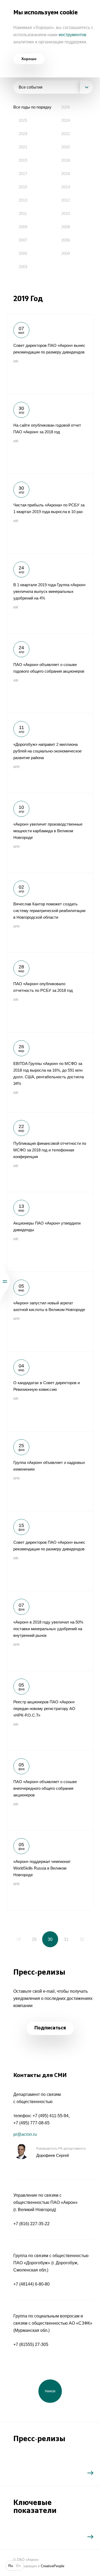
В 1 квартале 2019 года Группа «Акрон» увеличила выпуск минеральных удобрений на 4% (50, 593)
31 (66, 1939)
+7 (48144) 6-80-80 (31, 2284)
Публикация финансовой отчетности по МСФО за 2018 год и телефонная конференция (50, 1152)
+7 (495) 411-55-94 (51, 2116)
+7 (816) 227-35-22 (31, 2224)
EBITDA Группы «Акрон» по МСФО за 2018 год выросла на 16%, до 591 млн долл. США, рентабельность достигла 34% (50, 1072)
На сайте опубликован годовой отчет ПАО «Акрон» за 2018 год (50, 434)
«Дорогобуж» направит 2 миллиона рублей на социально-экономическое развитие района (50, 753)
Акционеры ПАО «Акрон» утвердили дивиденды (50, 1232)
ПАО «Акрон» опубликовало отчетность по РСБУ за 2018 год (50, 992)
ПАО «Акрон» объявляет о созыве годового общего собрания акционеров (50, 673)
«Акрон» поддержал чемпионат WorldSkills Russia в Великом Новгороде (50, 1870)
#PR (17, 767)
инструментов (73, 35)
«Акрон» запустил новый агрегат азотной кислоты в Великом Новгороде (50, 1312)
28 (18, 1939)
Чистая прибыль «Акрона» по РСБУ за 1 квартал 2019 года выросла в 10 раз (50, 514)
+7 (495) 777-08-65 (31, 2123)
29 (34, 1939)
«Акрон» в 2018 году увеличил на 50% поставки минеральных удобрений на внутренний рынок (50, 1631)
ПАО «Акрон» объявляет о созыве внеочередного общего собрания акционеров (50, 1790)
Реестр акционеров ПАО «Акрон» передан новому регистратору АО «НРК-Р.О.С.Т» (50, 1711)
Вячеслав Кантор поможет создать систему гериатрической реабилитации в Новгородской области (50, 913)
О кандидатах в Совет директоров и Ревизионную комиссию (50, 1391)
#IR (16, 361)
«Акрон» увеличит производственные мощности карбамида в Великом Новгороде (50, 833)
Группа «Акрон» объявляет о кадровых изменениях (50, 1471)
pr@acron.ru (25, 2134)
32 (82, 1939)
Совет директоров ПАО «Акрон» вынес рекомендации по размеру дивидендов (50, 354)
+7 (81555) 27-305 (31, 2344)
